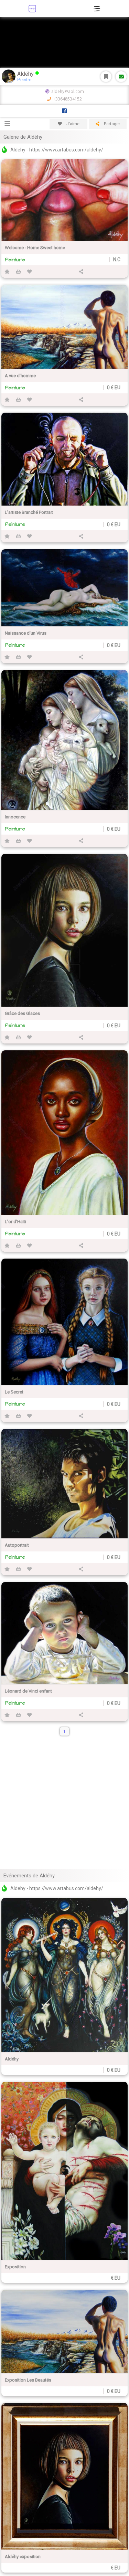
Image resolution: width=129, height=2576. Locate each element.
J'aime (72, 124)
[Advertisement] (64, 1803)
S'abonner (106, 77)
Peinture (15, 260)
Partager (111, 124)
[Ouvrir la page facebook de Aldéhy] (64, 111)
